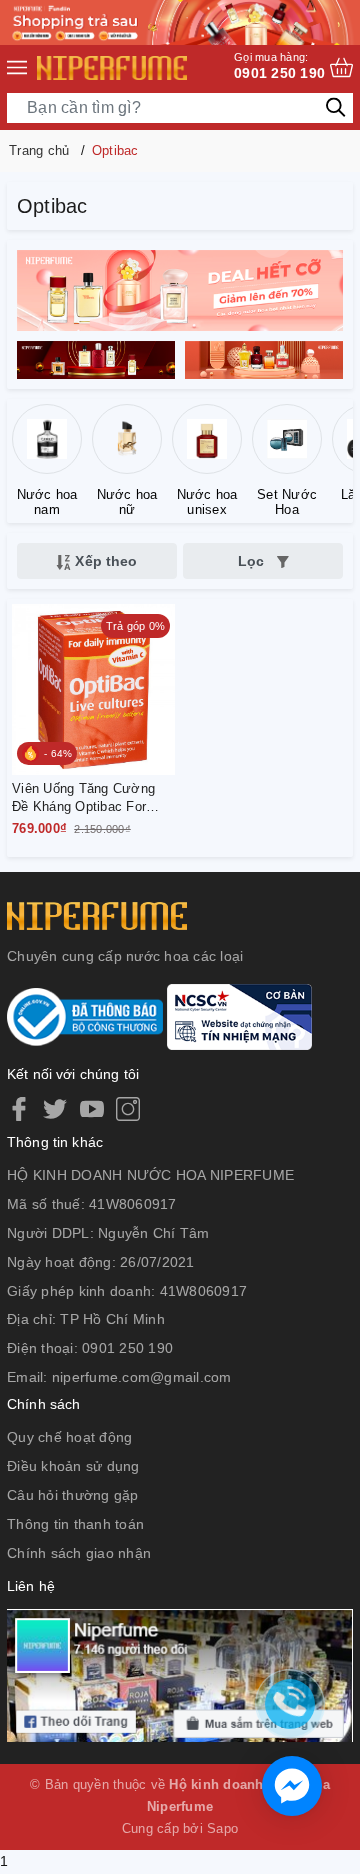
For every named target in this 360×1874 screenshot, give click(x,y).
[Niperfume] (180, 289)
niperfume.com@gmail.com (142, 1377)
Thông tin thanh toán (75, 1524)
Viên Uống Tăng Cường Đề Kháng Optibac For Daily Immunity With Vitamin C (83, 798)
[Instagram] (128, 1109)
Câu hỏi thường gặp (73, 1495)
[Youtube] (92, 1109)
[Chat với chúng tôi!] (292, 1786)
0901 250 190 (279, 66)
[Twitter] (55, 1109)
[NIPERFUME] (112, 68)
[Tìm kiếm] (335, 106)
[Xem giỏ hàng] (341, 67)
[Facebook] (19, 1109)
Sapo (222, 1828)
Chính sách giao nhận (79, 1553)
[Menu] (17, 68)
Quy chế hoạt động (69, 1437)
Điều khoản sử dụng (73, 1466)
